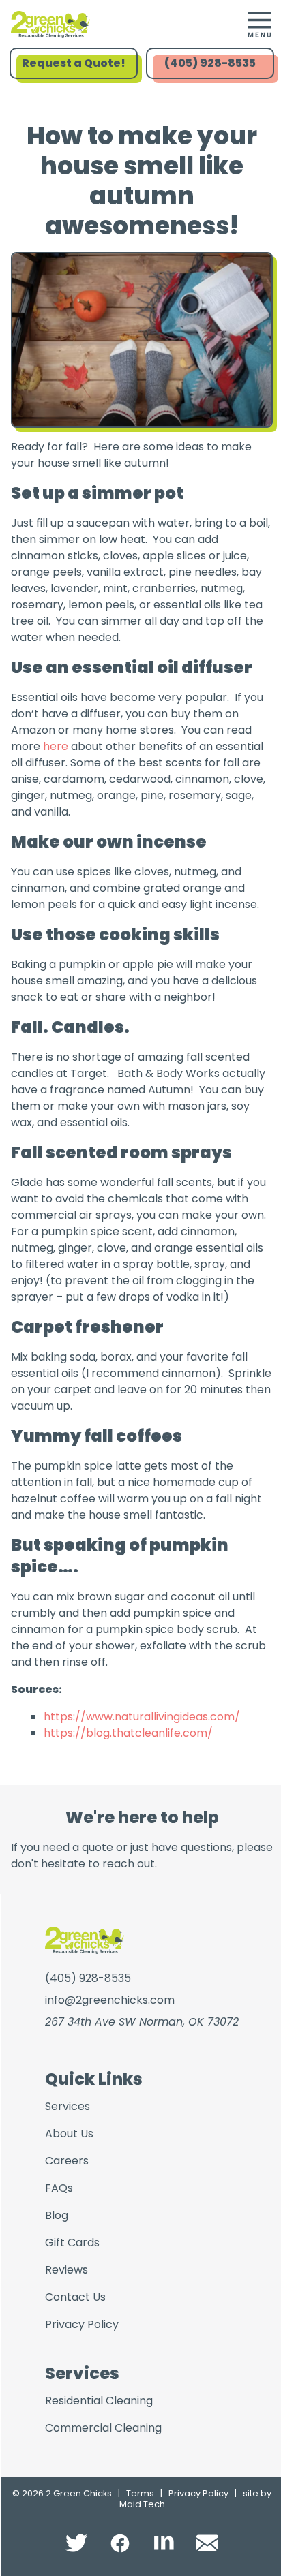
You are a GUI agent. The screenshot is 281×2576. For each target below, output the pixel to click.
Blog (57, 2215)
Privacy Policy (82, 2324)
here (56, 746)
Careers (67, 2161)
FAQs (59, 2188)
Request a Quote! (74, 63)
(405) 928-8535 (210, 63)
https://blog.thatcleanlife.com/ (128, 1733)
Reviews (66, 2270)
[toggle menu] (259, 25)
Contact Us (75, 2297)
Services (68, 2106)
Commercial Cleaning (103, 2428)
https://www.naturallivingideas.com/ (142, 1717)
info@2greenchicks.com (110, 2000)
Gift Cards (72, 2243)
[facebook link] (120, 2543)
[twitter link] (76, 2543)
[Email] (207, 2543)
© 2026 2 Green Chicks (62, 2493)
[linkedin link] (164, 2543)
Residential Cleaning (99, 2401)
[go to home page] (108, 25)
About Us (69, 2133)
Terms (140, 2493)
